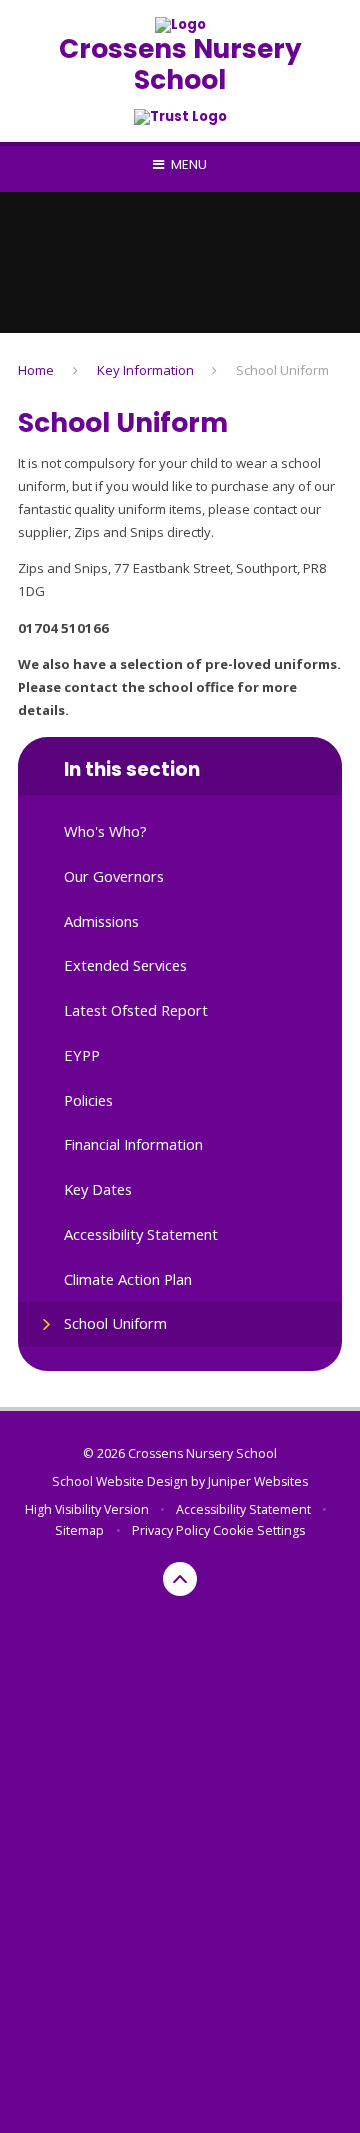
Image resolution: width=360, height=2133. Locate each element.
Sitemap (79, 1530)
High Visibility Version (87, 1509)
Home (36, 370)
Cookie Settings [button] (259, 1530)
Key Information (145, 370)
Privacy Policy (171, 1530)
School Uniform (282, 370)
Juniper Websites (258, 1481)
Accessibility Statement (243, 1509)
